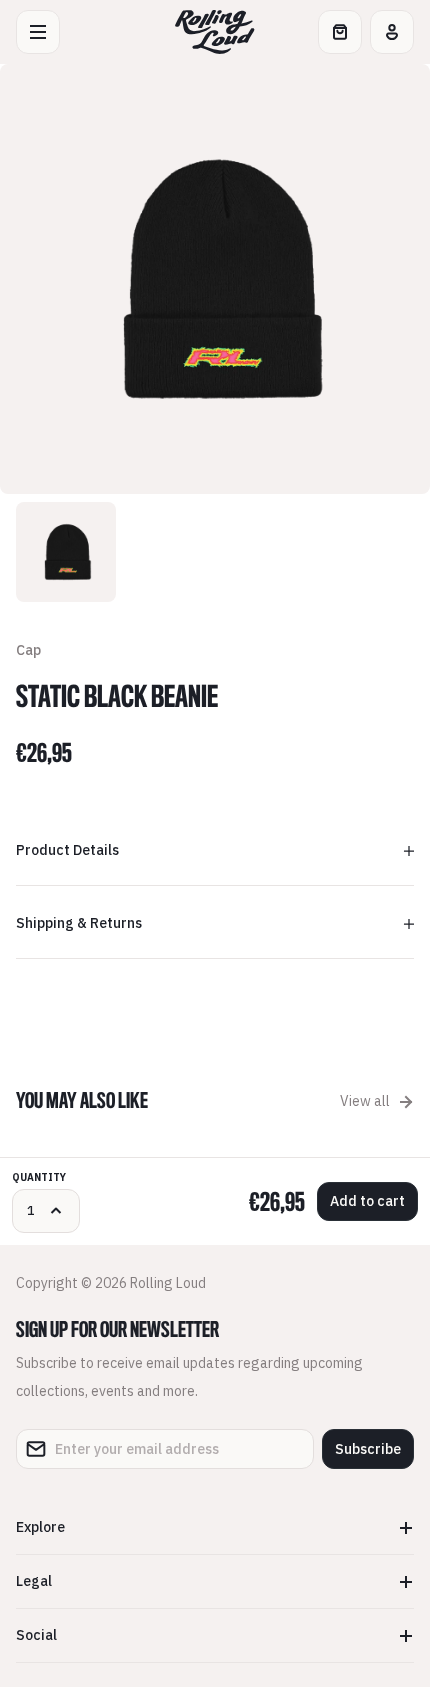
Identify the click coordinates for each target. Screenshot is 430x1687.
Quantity (39, 1177)
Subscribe (368, 1449)
